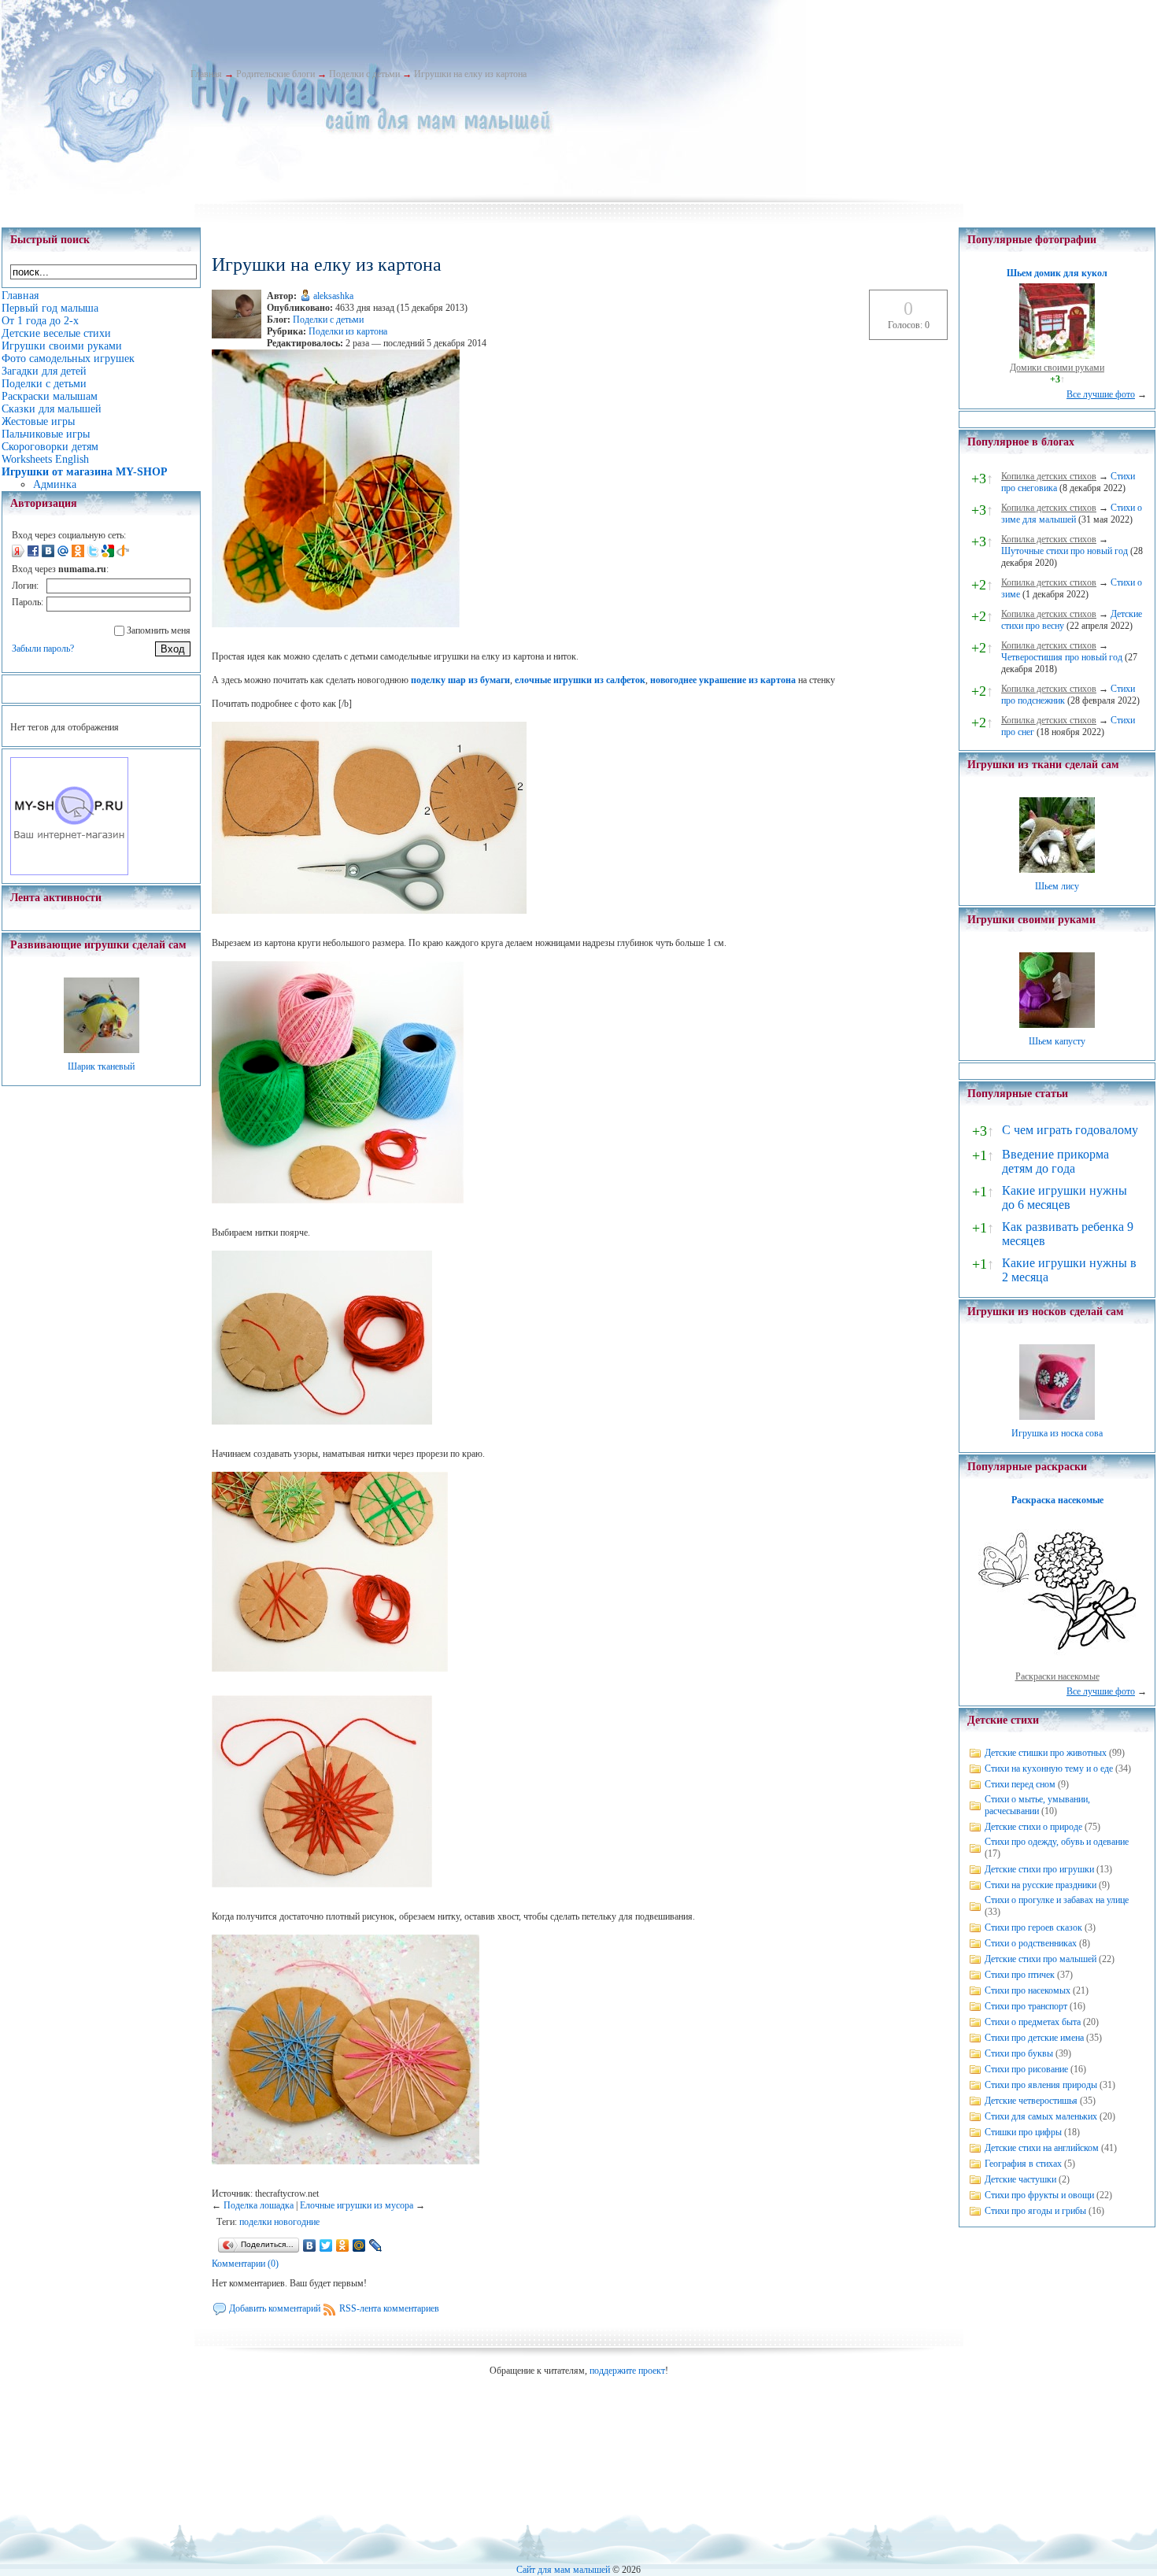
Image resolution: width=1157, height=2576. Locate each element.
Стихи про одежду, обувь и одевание (1057, 1842)
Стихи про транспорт (1026, 2006)
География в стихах (1023, 2164)
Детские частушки (1020, 2179)
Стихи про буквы (1019, 2053)
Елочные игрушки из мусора (357, 2205)
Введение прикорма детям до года (1055, 1161)
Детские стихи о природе (1033, 1827)
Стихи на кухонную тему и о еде (1049, 1768)
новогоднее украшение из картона (723, 680)
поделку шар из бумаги (460, 680)
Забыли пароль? (43, 649)
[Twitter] (326, 2245)
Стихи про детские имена (1034, 2038)
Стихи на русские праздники (1041, 1885)
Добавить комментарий (275, 2308)
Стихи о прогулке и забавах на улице (1057, 1900)
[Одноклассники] (343, 2245)
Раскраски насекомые (1057, 1676)
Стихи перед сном (1020, 1784)
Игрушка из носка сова (1057, 1433)
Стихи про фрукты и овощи (1039, 2195)
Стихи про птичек (1020, 1975)
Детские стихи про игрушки (1039, 1869)
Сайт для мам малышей (563, 2570)
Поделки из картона (348, 331)
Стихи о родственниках (1031, 1943)
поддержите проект (627, 2371)
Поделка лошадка (259, 2205)
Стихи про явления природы (1041, 2085)
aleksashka (333, 296)
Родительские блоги (275, 74)
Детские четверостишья (1031, 2101)
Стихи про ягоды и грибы (1035, 2211)
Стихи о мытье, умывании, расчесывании (1037, 1805)
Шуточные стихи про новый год (1065, 551)
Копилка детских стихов (1049, 476)
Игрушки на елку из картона (470, 74)
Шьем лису (1057, 886)
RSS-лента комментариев (389, 2308)
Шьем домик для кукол (1057, 273)
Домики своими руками (1057, 368)
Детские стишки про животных (1046, 1753)
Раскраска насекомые (1057, 1500)
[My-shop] (69, 872)
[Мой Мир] (359, 2245)
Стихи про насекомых (1028, 1990)
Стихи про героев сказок (1033, 1927)
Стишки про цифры (1023, 2132)
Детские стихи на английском (1042, 2148)
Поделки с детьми (364, 74)
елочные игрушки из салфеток (580, 680)
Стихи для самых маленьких (1041, 2116)
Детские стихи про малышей (1041, 1959)
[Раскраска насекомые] (1057, 1665)
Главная (206, 74)
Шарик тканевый (101, 1066)
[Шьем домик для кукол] (1057, 356)
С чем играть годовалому (1070, 1130)
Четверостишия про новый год (1062, 657)
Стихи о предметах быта (1033, 2022)
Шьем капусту (1057, 1041)
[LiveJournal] (376, 2245)
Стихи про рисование (1026, 2069)
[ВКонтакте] (310, 2245)
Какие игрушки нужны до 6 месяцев (1065, 1197)
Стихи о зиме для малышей (1072, 514)
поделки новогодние (279, 2222)
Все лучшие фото (1101, 394)
